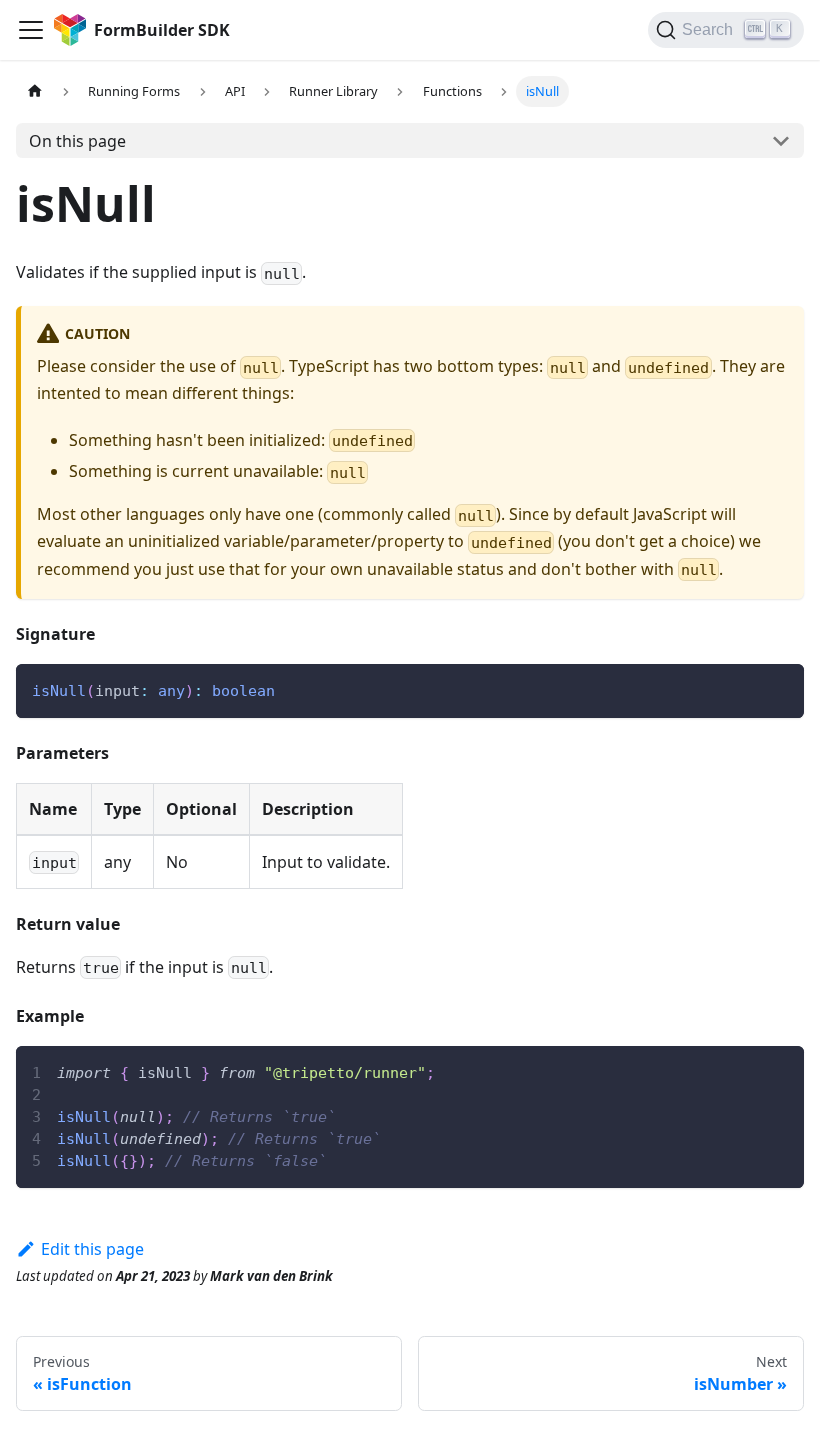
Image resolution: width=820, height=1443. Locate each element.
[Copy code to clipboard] (779, 688)
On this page (77, 141)
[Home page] (35, 91)
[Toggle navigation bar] (31, 30)
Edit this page (92, 1249)
